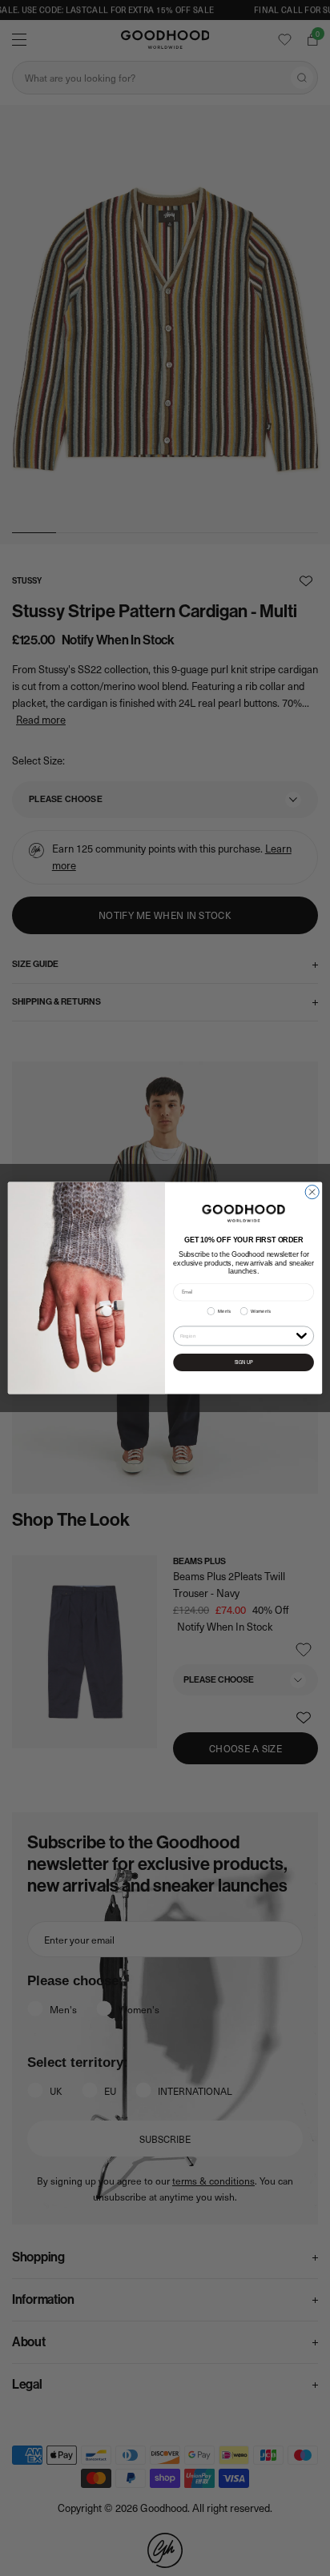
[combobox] (237, 1336)
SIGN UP (244, 1362)
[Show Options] (301, 1335)
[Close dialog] (312, 1192)
